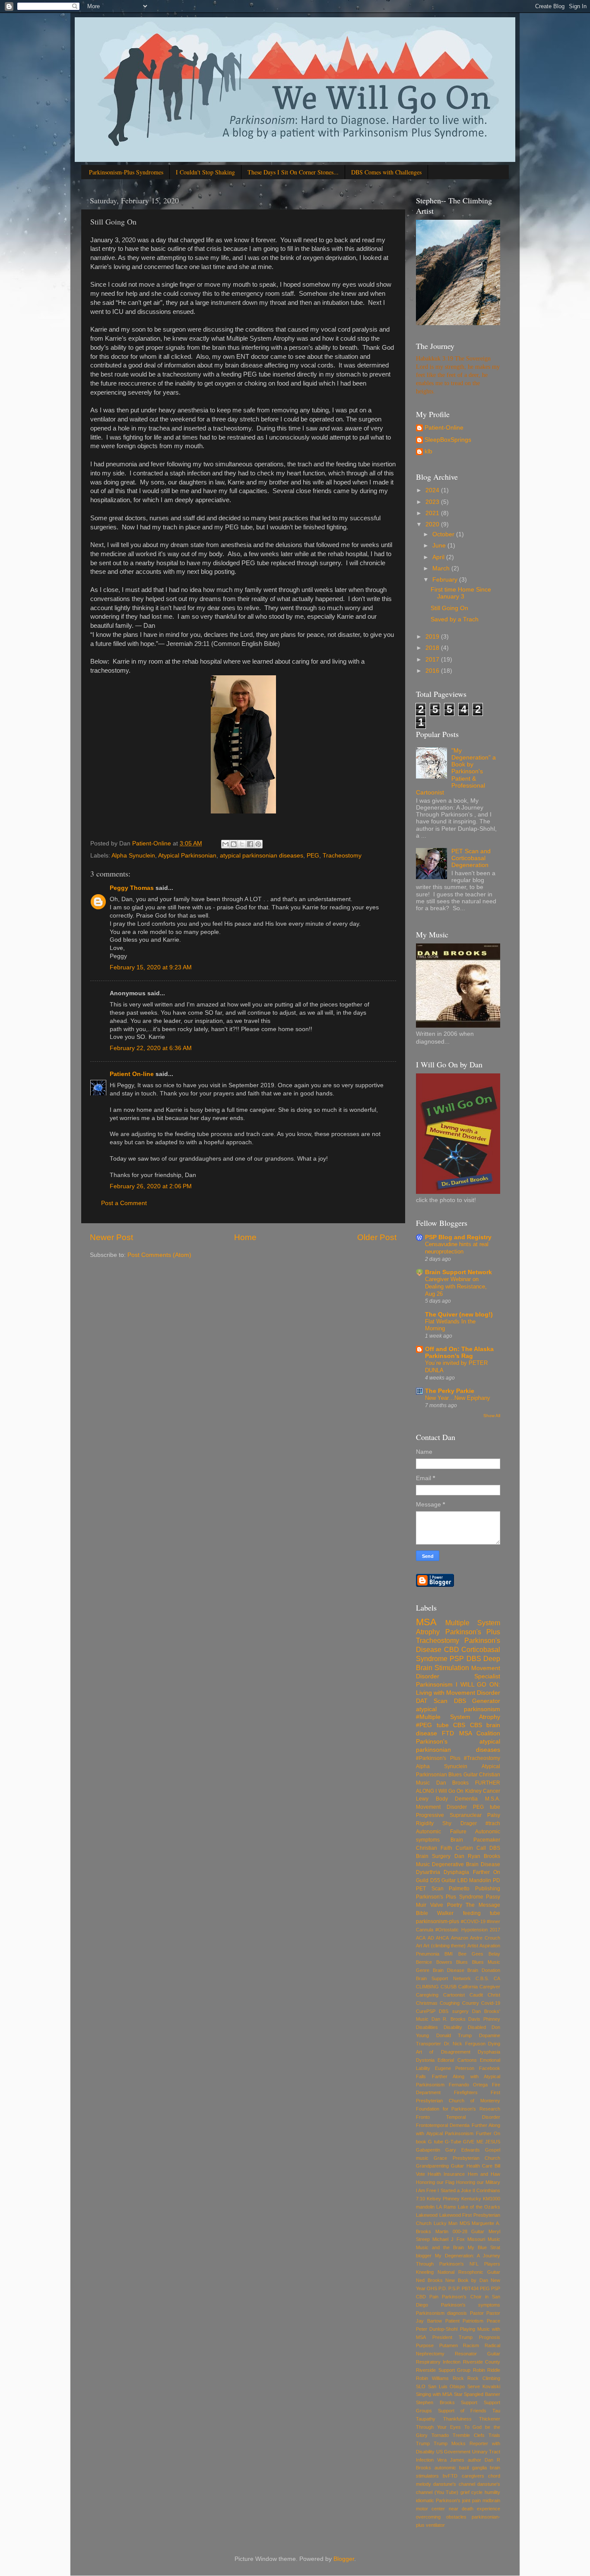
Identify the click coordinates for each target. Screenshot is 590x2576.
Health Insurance (446, 2174)
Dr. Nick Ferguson (465, 2044)
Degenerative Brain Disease (466, 1864)
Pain (434, 2297)
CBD (452, 1649)
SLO (421, 2386)
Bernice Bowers (434, 1962)
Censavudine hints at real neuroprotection (457, 1248)
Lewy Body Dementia (447, 1799)
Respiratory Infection (438, 2362)
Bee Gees (471, 1954)
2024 (433, 490)
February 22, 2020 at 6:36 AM (151, 1048)
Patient (452, 2321)
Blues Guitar (463, 1775)
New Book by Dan (467, 2280)
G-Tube (453, 2142)
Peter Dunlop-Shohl (437, 2329)
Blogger (344, 2559)
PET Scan (430, 1889)
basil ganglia (473, 2468)
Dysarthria (428, 1872)
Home (245, 1237)
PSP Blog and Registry (458, 1237)
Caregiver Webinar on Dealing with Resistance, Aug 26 (456, 1286)
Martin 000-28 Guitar (460, 2231)
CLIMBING (427, 1987)
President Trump (452, 2337)
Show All (492, 1416)
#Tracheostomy (482, 1758)
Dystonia (425, 2060)
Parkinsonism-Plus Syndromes (126, 172)
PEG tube (487, 1807)
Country (471, 2003)
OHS (432, 2288)
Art (419, 1946)
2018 (433, 648)
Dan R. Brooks (449, 2019)
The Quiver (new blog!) (459, 1315)
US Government (454, 2452)
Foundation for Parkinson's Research (458, 2109)
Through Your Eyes (438, 2427)
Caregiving (427, 1995)
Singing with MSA (434, 2394)
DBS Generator (477, 1701)
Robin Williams (432, 2378)
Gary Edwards (463, 2150)
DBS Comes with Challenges (386, 172)
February (446, 580)
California (468, 1987)
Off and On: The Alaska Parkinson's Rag (459, 1353)
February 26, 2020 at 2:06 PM (151, 1186)
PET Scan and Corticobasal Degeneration (471, 858)
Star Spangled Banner (477, 2394)
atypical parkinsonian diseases (262, 856)
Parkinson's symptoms (471, 2305)
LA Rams (446, 2207)
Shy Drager (459, 1823)
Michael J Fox (448, 2239)
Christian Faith (434, 1848)
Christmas (427, 2003)
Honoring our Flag (435, 2182)
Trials (494, 2435)
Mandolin (480, 1880)
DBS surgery (454, 2011)
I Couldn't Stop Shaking (205, 172)
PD (496, 1880)
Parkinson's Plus (473, 1632)
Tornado (440, 2435)
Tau (496, 2411)
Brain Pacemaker (476, 1840)
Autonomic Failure (441, 1832)
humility (492, 2492)
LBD (463, 1880)
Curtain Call (471, 1848)
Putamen (449, 2345)
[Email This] (225, 844)
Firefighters (466, 2092)
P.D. (443, 2288)
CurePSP (426, 2011)
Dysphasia (489, 2052)
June (440, 546)
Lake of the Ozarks (479, 2207)
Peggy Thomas (132, 888)
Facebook (490, 2068)
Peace (493, 2321)
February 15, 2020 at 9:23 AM (151, 967)
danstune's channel (454, 2484)
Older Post (377, 1237)
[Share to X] (242, 844)
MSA (426, 1622)
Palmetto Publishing (474, 1889)
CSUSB (449, 1987)
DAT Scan (432, 1701)
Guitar (457, 2166)
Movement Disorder (441, 1807)
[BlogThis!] (234, 844)
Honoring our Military (478, 2182)
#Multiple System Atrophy (458, 1717)
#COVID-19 (473, 1921)
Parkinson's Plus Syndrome (450, 1897)
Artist (473, 1946)
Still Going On (449, 608)
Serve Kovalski (484, 2386)
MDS (465, 2223)
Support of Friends (462, 2411)
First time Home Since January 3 (461, 593)
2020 (433, 524)
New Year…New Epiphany (458, 1398)
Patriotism (473, 2321)
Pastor (477, 2313)
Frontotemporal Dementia (443, 2125)
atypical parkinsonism (458, 1709)
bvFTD (450, 2476)
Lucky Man (446, 2223)
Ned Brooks (429, 2280)
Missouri (476, 2239)
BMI (449, 1954)
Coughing (450, 2003)
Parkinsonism (434, 1685)
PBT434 (470, 2288)
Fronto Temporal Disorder (458, 2117)
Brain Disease (449, 1970)
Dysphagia (456, 1872)
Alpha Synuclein (133, 856)
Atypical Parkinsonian (187, 856)
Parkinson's (432, 1742)
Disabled (477, 2027)
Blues (462, 1962)
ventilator (435, 2525)
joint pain (471, 2500)
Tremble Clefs (469, 2435)
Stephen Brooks (435, 2402)
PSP (457, 1658)
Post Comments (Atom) (159, 1255)
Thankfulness (457, 2419)
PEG (313, 856)
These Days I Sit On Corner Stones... (293, 172)
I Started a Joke (454, 2190)
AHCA (442, 1938)
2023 (433, 502)
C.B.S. (482, 1978)
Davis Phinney (484, 2019)
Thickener (490, 2419)
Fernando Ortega (468, 2085)
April (439, 557)
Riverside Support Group (443, 2370)
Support (469, 2402)
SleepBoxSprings (448, 440)
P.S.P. (454, 2288)
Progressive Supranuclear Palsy (458, 1815)
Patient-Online (444, 428)
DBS (474, 1658)
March (442, 568)
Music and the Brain (440, 2247)
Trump (423, 2443)
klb (428, 451)
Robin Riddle (487, 2370)
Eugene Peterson (455, 2068)
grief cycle (472, 2492)
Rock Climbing (484, 2378)
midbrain (491, 2500)
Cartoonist (454, 1995)
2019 (433, 637)
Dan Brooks (453, 1783)
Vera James (451, 2460)
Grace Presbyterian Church (467, 2158)
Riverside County (482, 2362)
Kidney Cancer (483, 1791)
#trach (493, 1823)
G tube (435, 2142)
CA (497, 1978)
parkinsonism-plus (438, 1921)
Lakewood (427, 2215)
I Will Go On (449, 1791)
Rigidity (425, 1823)
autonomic (445, 2468)
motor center (430, 2509)
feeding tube (482, 1913)
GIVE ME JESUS (482, 2142)
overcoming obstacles (441, 2517)
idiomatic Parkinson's (438, 2500)
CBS (459, 1725)
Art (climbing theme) (444, 1946)
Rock (458, 2378)
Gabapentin (428, 2150)
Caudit (476, 1995)
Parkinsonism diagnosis (441, 2313)
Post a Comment (124, 1203)
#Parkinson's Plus (438, 1758)
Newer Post (111, 1237)
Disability (453, 2027)
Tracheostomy (342, 856)
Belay (494, 1954)
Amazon (460, 1938)
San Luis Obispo (447, 2386)
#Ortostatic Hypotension (461, 1930)
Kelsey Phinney (443, 2199)
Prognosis (490, 2337)
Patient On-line (132, 1074)
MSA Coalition (480, 1733)
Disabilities (427, 2027)
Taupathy (426, 2419)
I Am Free (426, 2190)
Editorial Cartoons (457, 2060)
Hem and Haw (484, 2174)
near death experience (475, 2509)
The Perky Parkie (450, 1391)
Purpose (425, 2345)
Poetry (455, 1905)
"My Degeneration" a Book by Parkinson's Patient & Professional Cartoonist (456, 772)
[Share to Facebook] (250, 844)
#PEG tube (432, 1725)
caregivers (473, 2476)
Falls (421, 2076)
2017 (433, 660)
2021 (433, 513)
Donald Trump (454, 2035)
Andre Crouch (485, 1938)
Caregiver (490, 1987)
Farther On (487, 1872)
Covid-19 (491, 2003)
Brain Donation (484, 1970)
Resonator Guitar (477, 2354)
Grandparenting (432, 2166)
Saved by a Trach (455, 619)
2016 (433, 671)
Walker (445, 1913)
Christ (494, 1995)
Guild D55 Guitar (436, 1880)
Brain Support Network (458, 1272)
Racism (471, 2345)
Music (494, 2239)
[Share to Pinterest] (258, 844)
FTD (448, 1733)
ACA (421, 1938)
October (444, 534)
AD (431, 1938)
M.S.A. (493, 1799)
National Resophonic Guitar (469, 2272)
